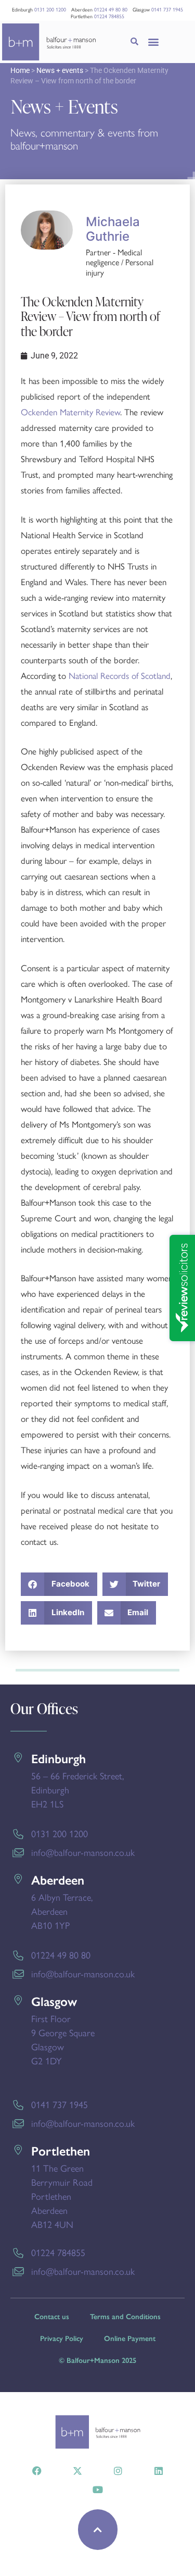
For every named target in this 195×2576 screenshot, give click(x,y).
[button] (154, 42)
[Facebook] (37, 2471)
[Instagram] (118, 2471)
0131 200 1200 (50, 9)
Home (20, 70)
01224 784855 (109, 16)
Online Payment (130, 2339)
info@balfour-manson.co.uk (83, 1852)
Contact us (52, 2317)
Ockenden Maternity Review (70, 412)
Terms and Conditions (125, 2317)
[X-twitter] (77, 2471)
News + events (60, 70)
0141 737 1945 (167, 9)
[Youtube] (98, 2490)
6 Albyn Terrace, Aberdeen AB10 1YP (62, 1911)
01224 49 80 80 (111, 9)
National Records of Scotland (120, 675)
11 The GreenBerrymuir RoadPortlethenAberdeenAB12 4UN (62, 2196)
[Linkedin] (159, 2471)
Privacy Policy (62, 2339)
